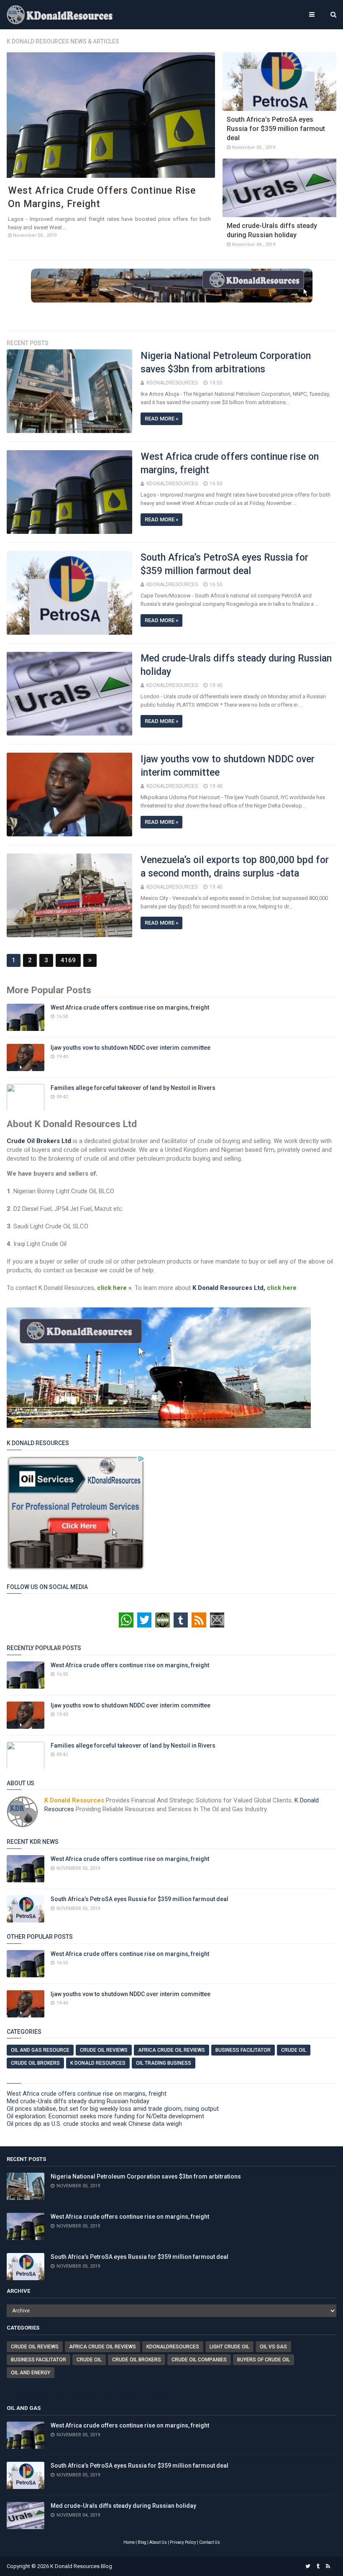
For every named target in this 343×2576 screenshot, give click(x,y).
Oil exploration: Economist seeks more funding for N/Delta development (105, 2116)
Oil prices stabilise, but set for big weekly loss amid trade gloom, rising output (113, 2109)
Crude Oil (294, 2050)
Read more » (161, 419)
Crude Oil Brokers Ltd (39, 1141)
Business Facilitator (243, 2050)
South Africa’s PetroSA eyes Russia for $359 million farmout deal (276, 129)
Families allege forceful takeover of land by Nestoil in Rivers (133, 1088)
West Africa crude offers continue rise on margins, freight (130, 1007)
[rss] (328, 2566)
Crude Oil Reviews (104, 2050)
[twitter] (308, 2566)
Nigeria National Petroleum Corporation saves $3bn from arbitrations (146, 2176)
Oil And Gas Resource (40, 2050)
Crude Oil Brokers (35, 2063)
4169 (68, 960)
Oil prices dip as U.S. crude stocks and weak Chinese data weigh (94, 2124)
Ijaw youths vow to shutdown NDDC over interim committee (131, 1048)
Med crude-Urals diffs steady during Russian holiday (78, 2101)
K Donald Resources (98, 2063)
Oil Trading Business (164, 2063)
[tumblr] (318, 2566)
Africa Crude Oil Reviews (171, 2050)
